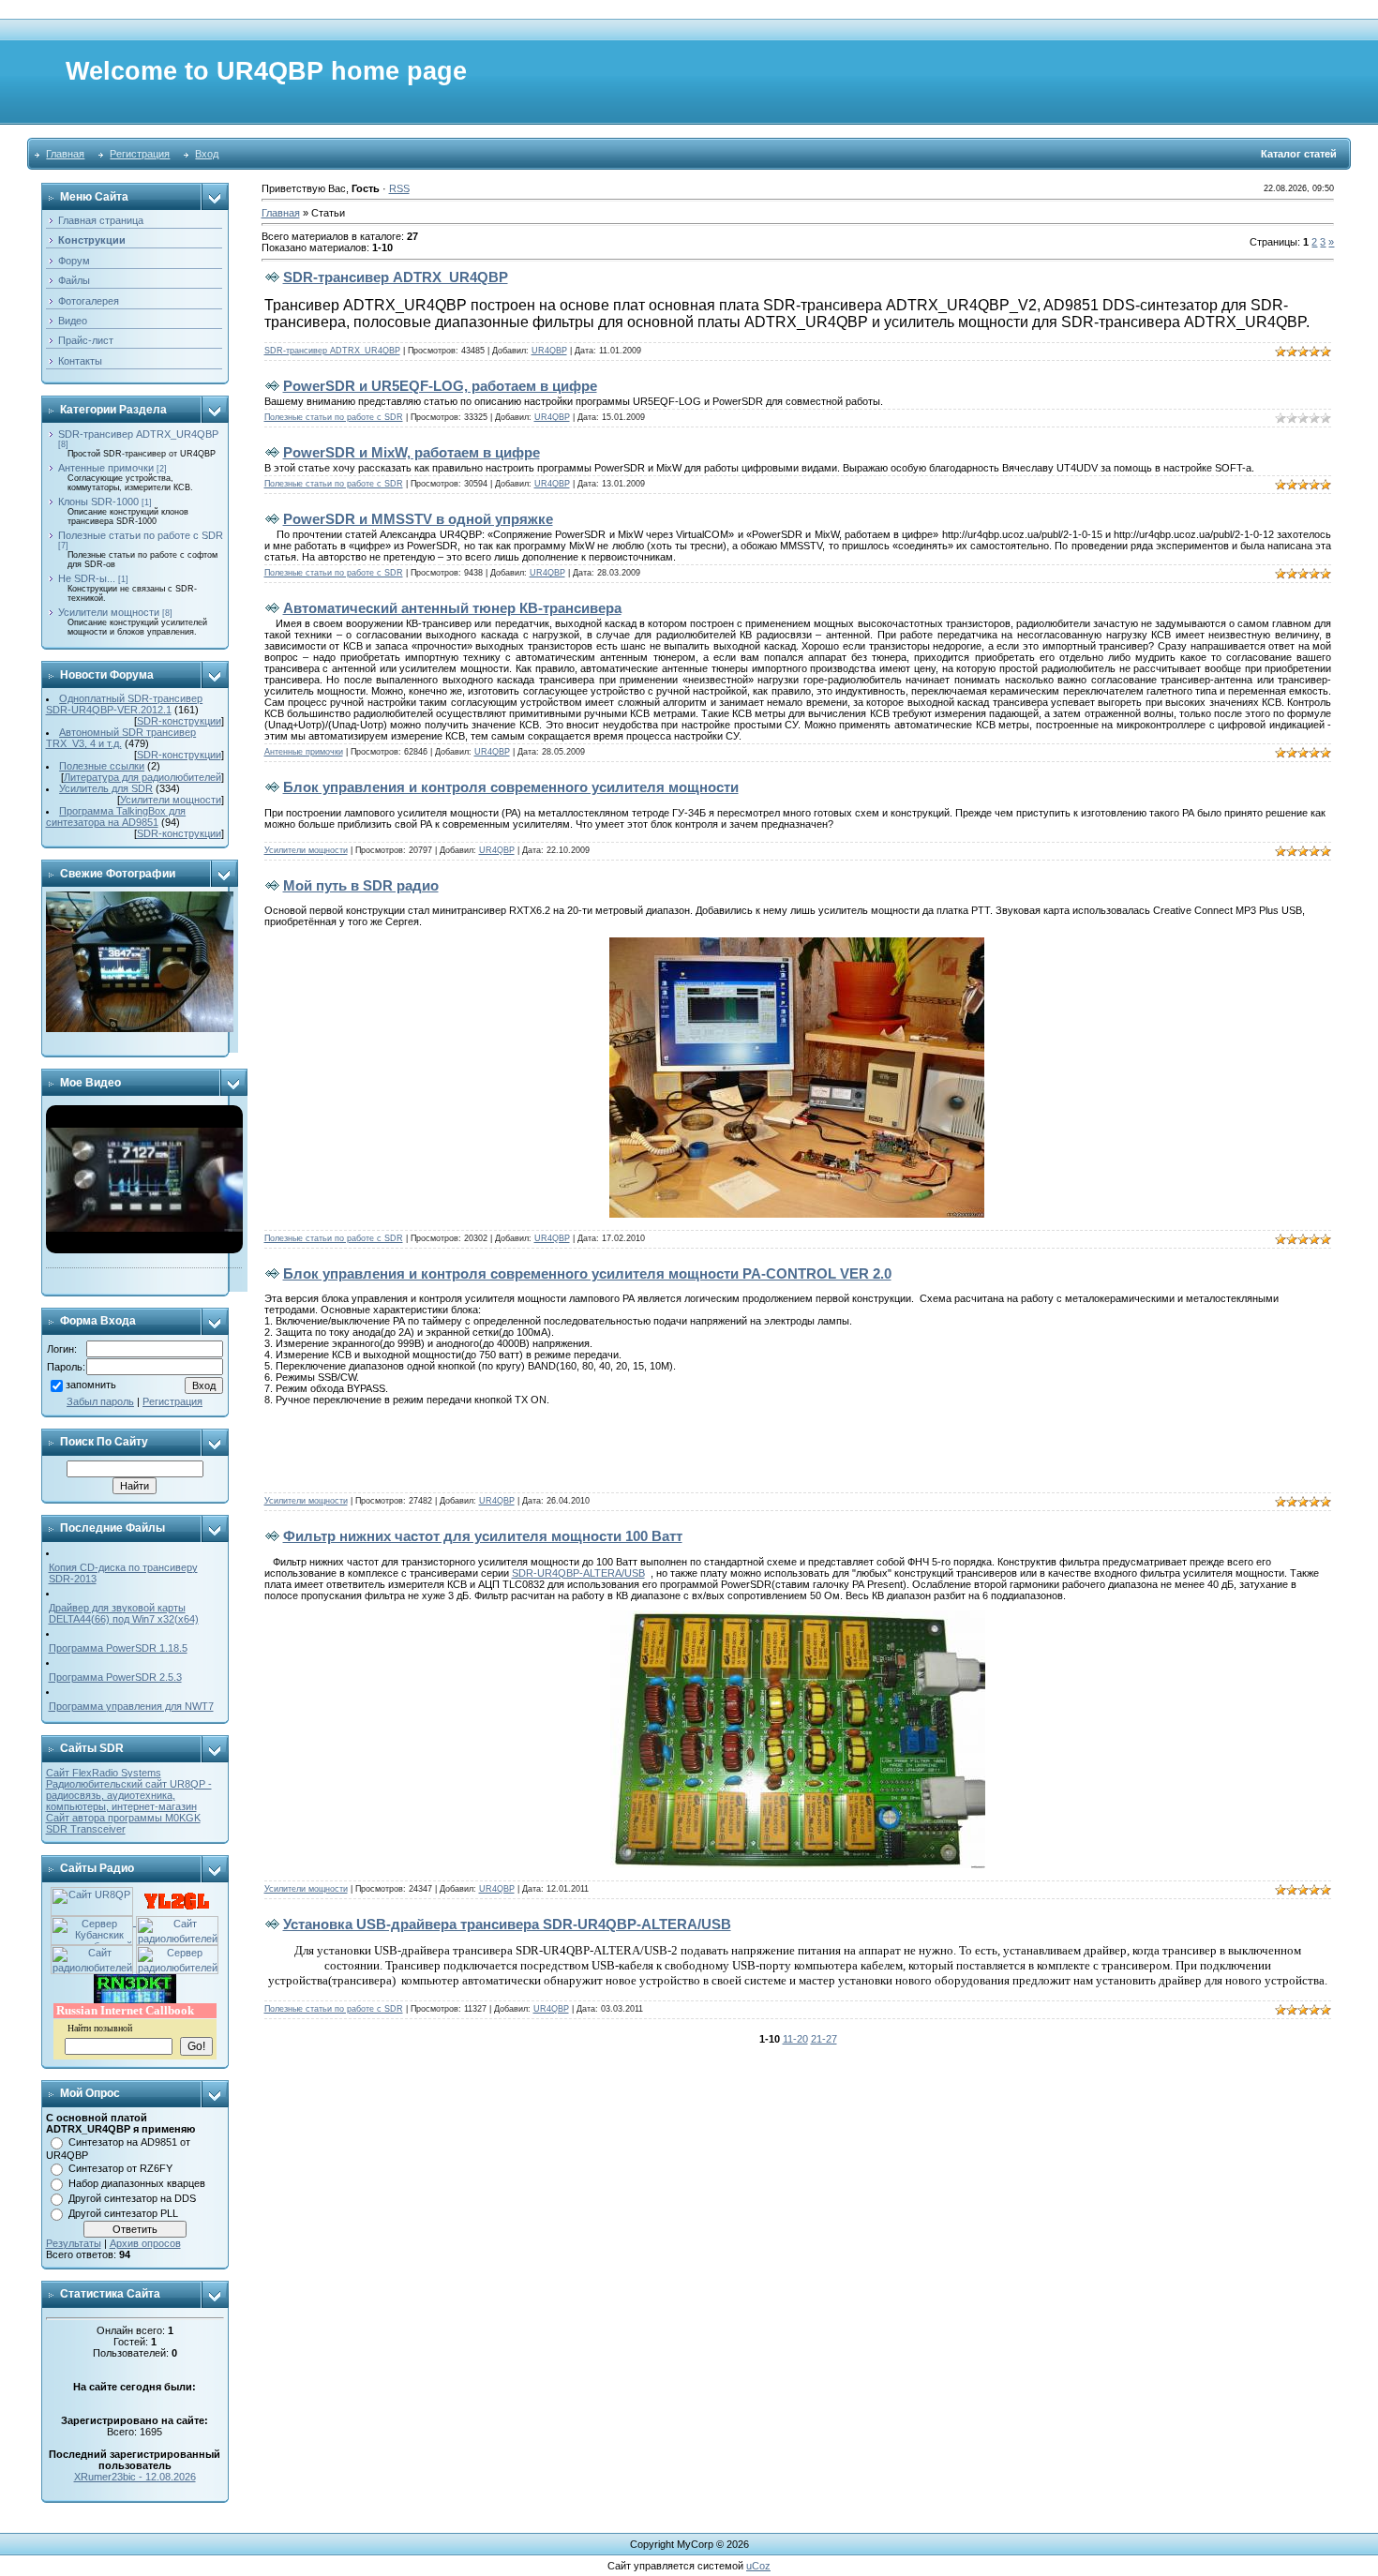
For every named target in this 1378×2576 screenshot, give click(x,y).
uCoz (758, 2566)
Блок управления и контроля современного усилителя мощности (511, 787)
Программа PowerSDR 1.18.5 (118, 1648)
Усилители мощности (109, 612)
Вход (207, 154)
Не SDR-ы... (87, 578)
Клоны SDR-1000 (98, 502)
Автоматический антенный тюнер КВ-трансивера (452, 608)
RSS (399, 188)
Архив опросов (145, 2243)
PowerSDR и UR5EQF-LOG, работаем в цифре (440, 386)
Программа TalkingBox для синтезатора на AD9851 (116, 816)
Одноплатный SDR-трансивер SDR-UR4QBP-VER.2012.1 (125, 704)
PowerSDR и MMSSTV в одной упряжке (418, 519)
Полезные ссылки (102, 766)
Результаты (74, 2243)
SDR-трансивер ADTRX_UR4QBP (138, 434)
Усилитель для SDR (106, 788)
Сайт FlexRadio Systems (104, 1773)
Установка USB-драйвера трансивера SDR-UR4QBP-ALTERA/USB (507, 1924)
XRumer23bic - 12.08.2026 (135, 2477)
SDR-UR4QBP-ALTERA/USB (578, 1573)
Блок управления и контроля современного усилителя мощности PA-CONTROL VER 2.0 (587, 1273)
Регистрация (140, 154)
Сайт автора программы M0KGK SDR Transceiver (123, 1823)
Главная (65, 154)
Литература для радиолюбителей (142, 777)
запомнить (91, 1385)
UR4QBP (549, 351)
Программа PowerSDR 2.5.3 (115, 1677)
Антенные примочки (106, 468)
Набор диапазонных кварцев (137, 2183)
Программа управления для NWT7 (131, 1706)
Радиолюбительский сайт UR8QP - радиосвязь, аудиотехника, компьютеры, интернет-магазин (129, 1795)
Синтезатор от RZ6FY (120, 2168)
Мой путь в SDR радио (361, 885)
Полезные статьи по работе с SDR (141, 535)
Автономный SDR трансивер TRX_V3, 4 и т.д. (121, 738)
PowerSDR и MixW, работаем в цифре (412, 452)
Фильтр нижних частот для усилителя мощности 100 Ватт (483, 1536)
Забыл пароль (100, 1401)
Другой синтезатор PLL (123, 2213)
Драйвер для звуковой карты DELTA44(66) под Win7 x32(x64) (124, 1613)
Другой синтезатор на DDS (132, 2198)
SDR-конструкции (179, 721)
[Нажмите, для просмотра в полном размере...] (797, 943)
